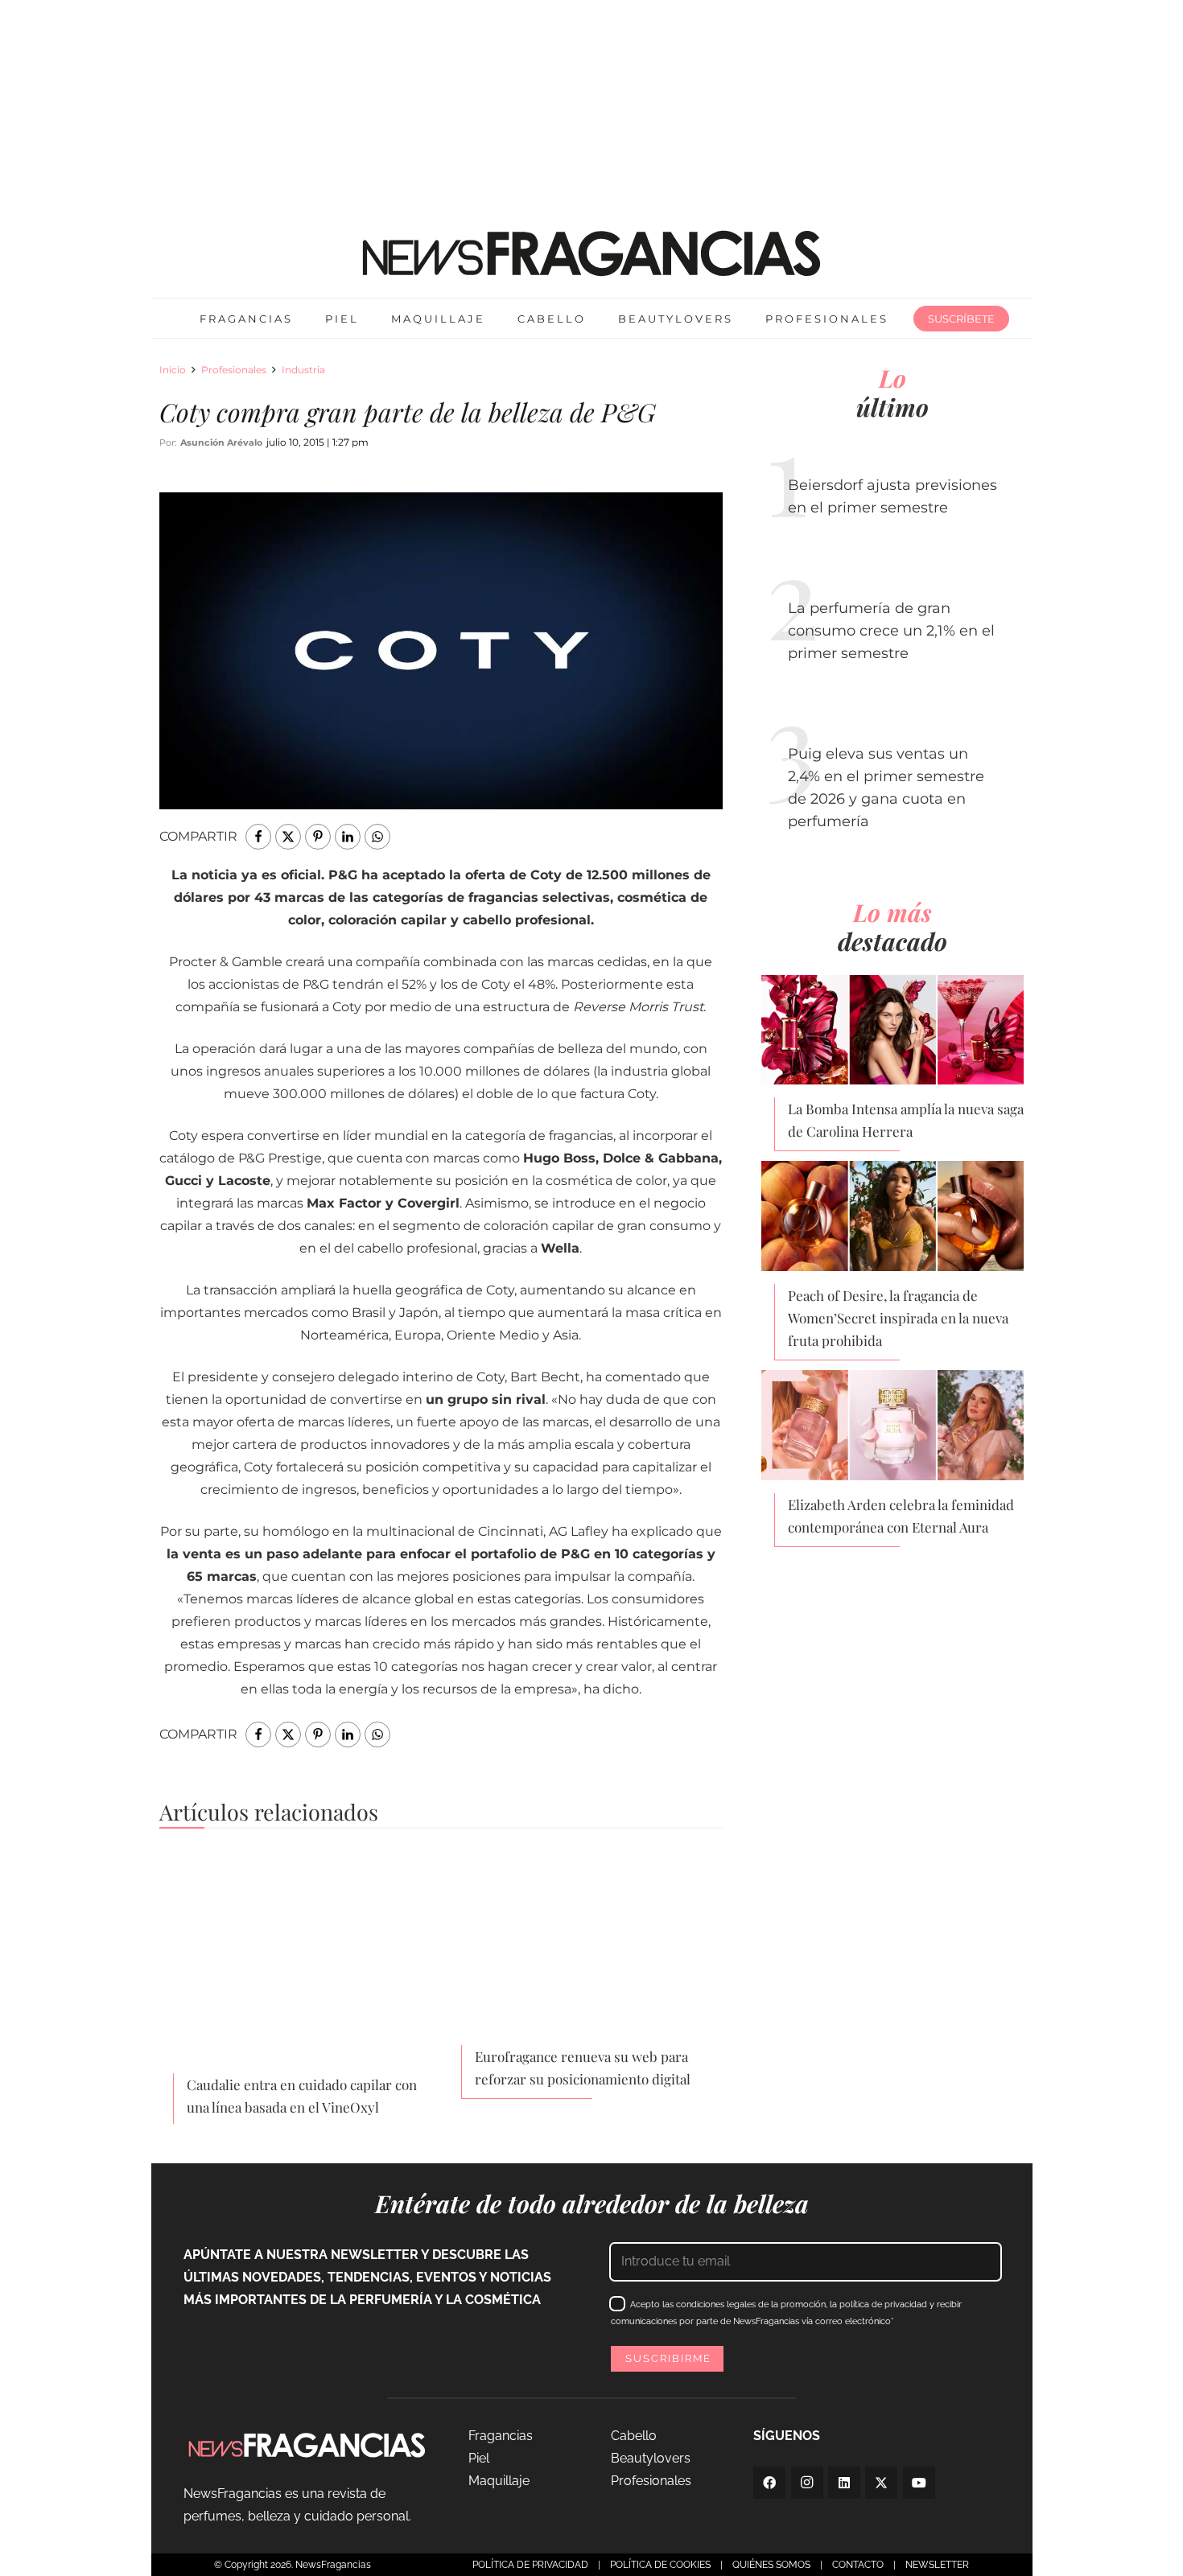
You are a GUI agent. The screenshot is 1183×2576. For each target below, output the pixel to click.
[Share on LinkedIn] (348, 837)
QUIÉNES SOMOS (771, 2565)
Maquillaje (499, 2481)
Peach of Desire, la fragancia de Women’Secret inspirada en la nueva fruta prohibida (898, 1318)
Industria (303, 370)
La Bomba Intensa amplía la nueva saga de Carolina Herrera (906, 1120)
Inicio (173, 370)
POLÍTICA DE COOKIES (660, 2565)
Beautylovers (651, 2458)
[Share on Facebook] (258, 837)
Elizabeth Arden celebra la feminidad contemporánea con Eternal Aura (901, 1516)
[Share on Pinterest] (318, 837)
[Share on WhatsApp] (377, 837)
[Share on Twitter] (288, 837)
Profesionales (234, 370)
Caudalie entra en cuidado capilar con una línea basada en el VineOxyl (302, 2096)
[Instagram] (807, 2483)
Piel (479, 2458)
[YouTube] (919, 2483)
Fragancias (501, 2436)
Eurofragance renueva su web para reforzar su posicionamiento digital (583, 2068)
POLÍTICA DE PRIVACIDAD (530, 2565)
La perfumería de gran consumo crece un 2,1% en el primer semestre (891, 631)
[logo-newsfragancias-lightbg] (591, 253)
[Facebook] (769, 2483)
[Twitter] (881, 2483)
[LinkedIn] (844, 2483)
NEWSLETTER (937, 2565)
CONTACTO (858, 2565)
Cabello (634, 2436)
